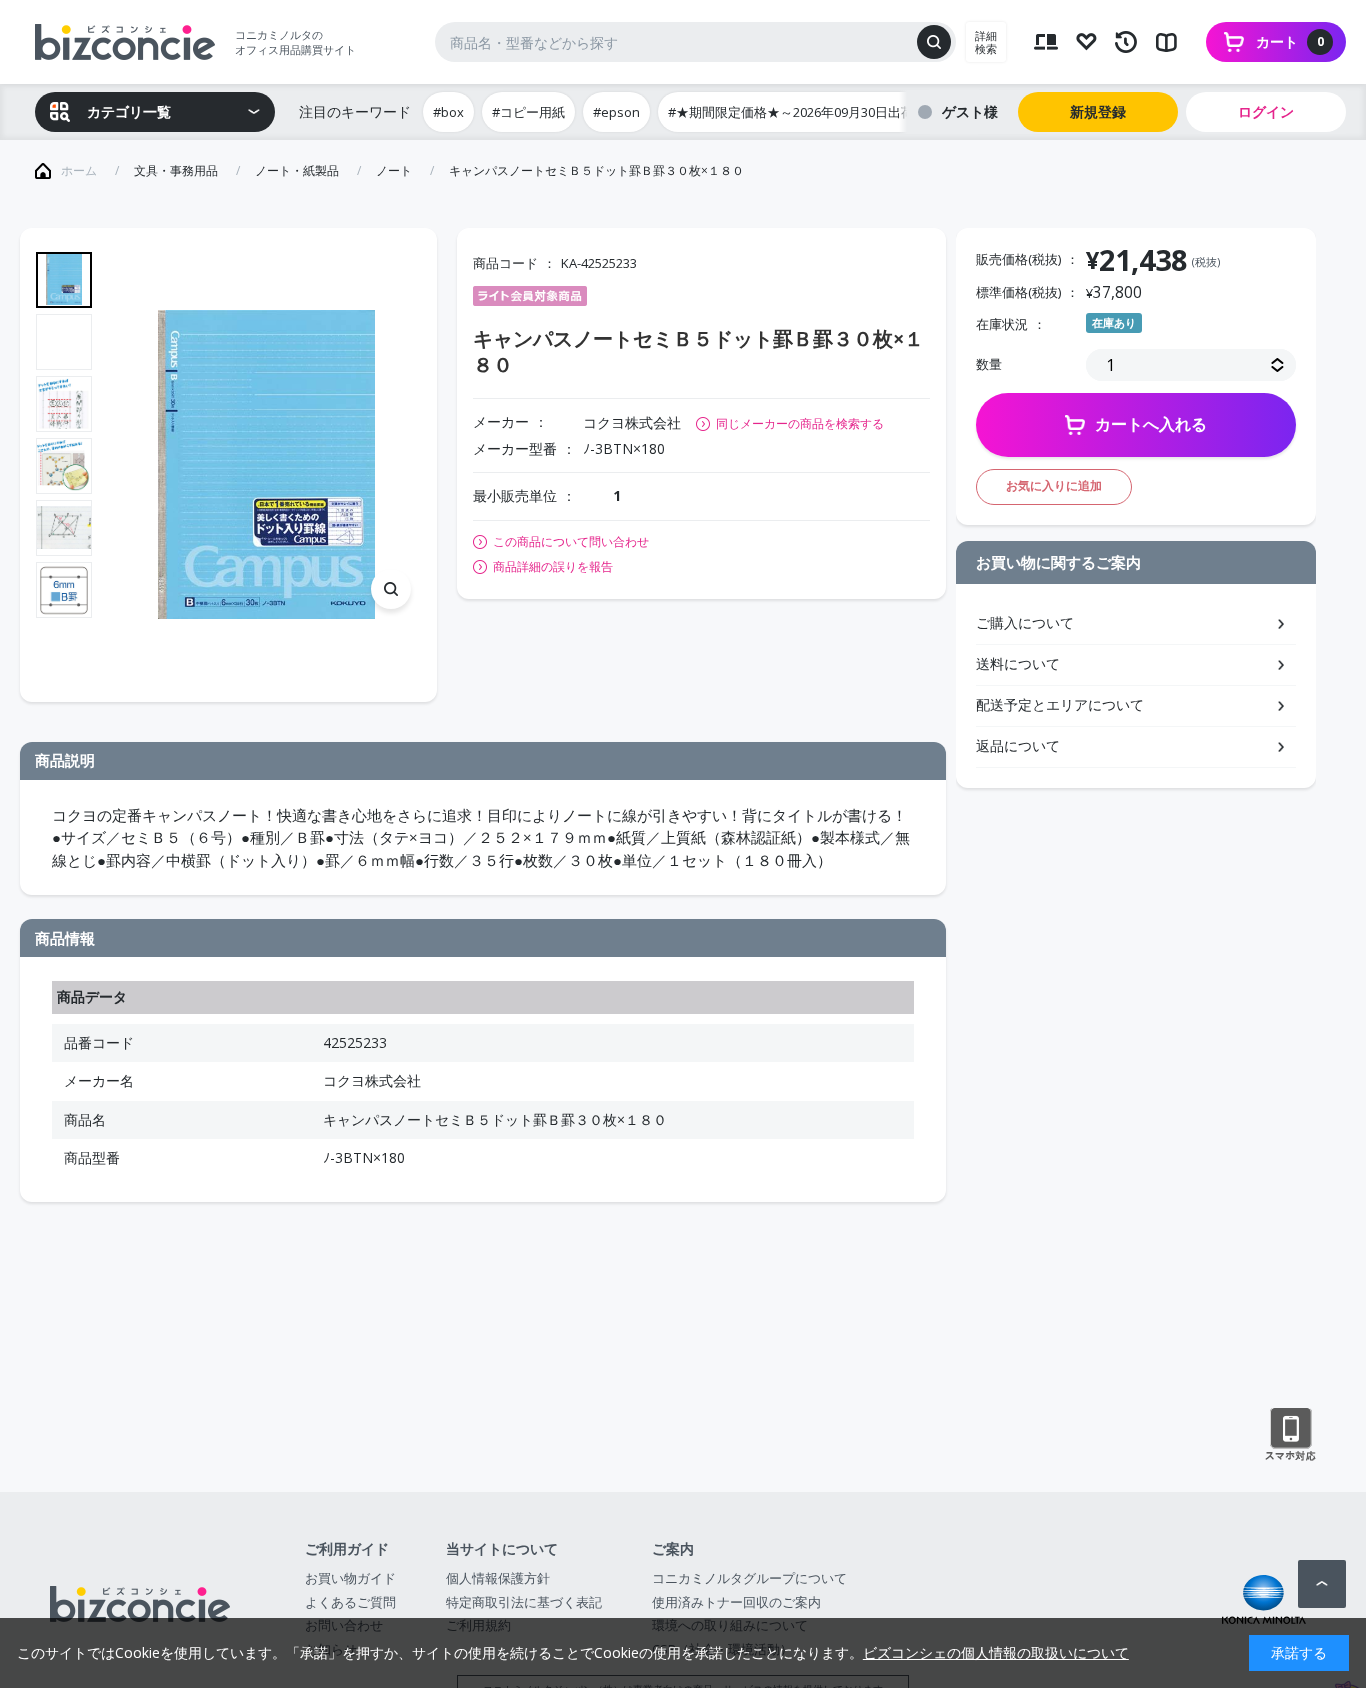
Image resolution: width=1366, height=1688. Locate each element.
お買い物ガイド (350, 1578)
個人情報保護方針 (498, 1578)
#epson (616, 112)
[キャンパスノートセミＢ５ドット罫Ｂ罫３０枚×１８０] (266, 464)
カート (1290, 41)
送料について (1018, 663)
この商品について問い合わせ (571, 542)
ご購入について (1025, 622)
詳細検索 (986, 42)
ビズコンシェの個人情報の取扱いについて (996, 1652)
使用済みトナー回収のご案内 (736, 1602)
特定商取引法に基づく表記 (524, 1602)
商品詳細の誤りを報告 (553, 567)
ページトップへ (1322, 1584)
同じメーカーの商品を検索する (800, 423)
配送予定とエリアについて (1060, 704)
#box (448, 112)
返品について (1018, 745)
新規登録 (1098, 111)
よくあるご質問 (350, 1602)
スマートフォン (1290, 1435)
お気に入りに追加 (1054, 485)
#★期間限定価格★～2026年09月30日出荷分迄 (804, 112)
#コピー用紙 (528, 112)
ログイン (1266, 111)
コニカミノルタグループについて (749, 1578)
